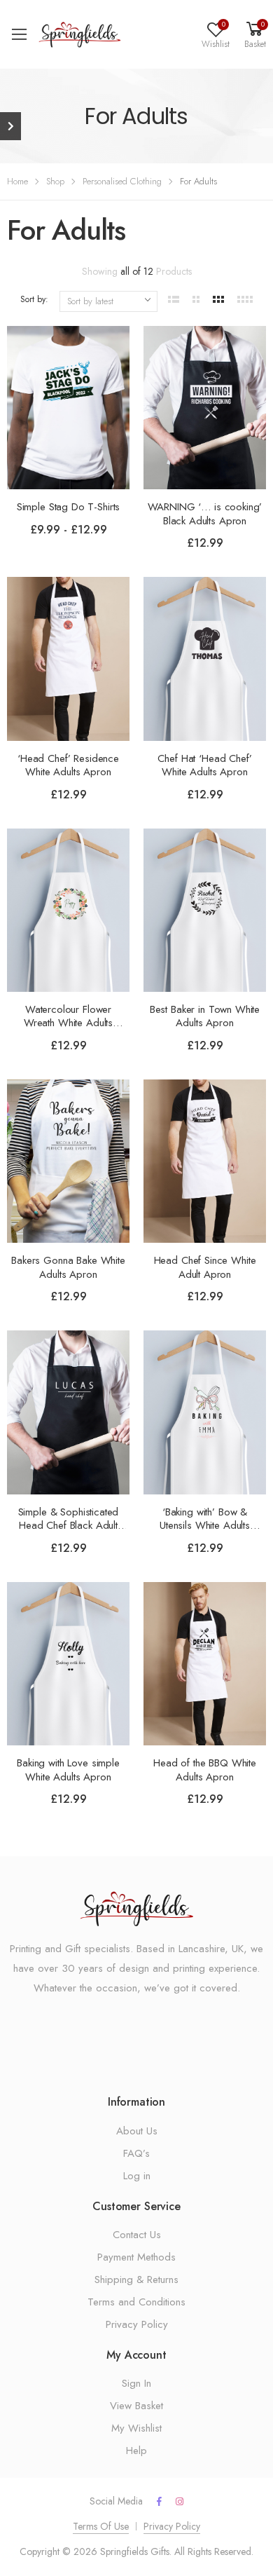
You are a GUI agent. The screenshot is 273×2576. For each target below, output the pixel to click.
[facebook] (159, 2502)
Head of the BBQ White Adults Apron (205, 1770)
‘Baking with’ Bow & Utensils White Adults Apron (205, 1526)
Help (136, 2451)
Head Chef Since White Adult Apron (205, 1267)
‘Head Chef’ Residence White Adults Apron (68, 765)
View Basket (136, 2406)
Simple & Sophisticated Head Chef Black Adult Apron (69, 1526)
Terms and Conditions (136, 2302)
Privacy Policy (137, 2324)
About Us (137, 2131)
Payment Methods (136, 2257)
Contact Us (137, 2235)
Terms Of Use (101, 2526)
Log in (137, 2176)
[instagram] (180, 2502)
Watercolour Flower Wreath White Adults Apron (68, 1023)
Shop (55, 181)
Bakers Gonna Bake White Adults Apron (68, 1267)
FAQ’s (136, 2153)
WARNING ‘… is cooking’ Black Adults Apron (205, 514)
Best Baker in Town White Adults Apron (205, 1016)
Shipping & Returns (136, 2279)
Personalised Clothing (122, 181)
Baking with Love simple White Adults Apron (68, 1770)
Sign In (136, 2383)
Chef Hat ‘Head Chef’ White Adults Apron (204, 765)
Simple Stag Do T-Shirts (69, 507)
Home (17, 181)
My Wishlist (136, 2428)
